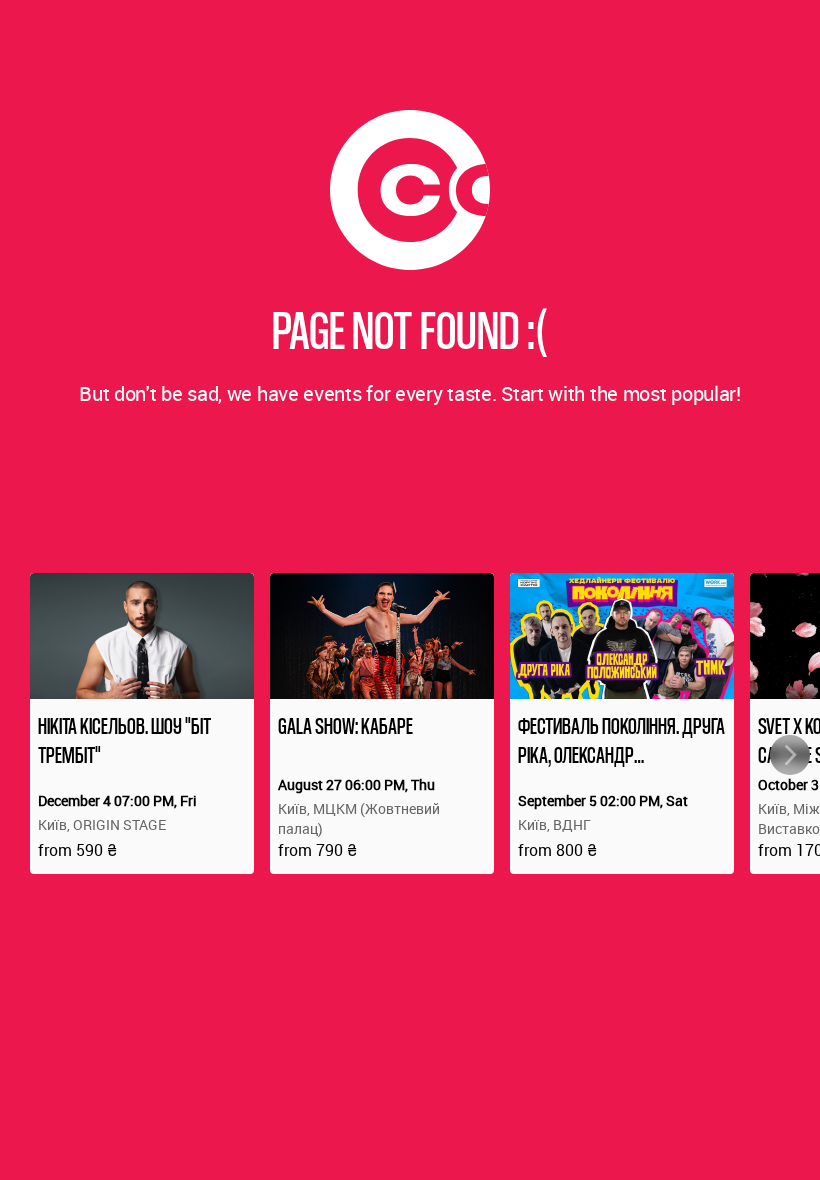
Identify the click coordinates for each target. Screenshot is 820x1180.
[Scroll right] (790, 755)
